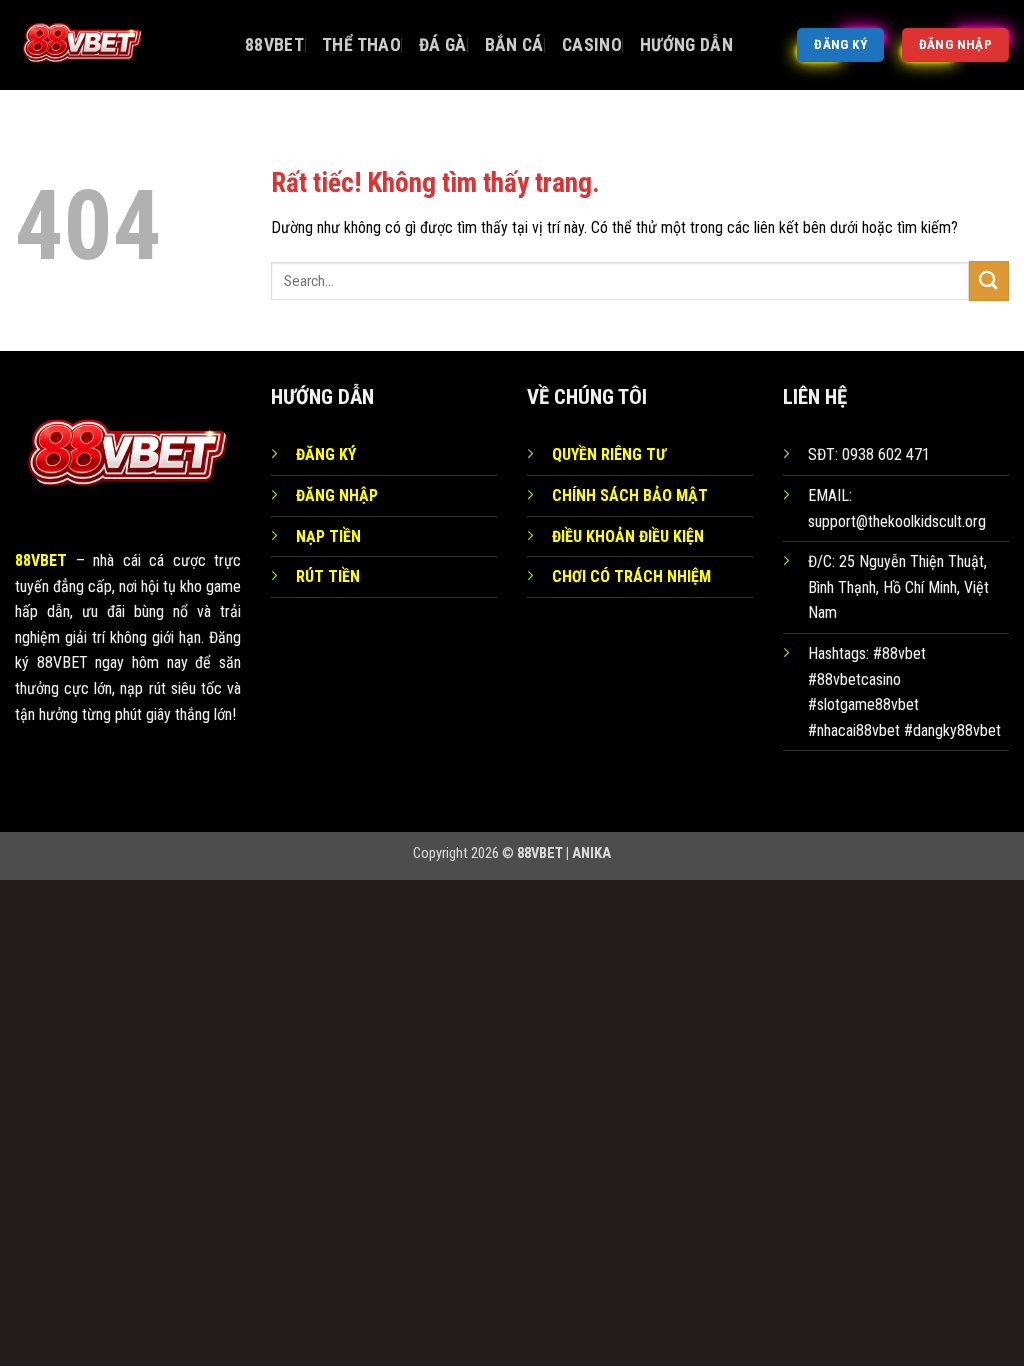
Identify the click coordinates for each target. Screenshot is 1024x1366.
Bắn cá (514, 45)
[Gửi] (989, 280)
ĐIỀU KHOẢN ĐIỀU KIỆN (628, 536)
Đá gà (443, 45)
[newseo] (115, 45)
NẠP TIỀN (328, 536)
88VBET (274, 45)
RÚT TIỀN (328, 576)
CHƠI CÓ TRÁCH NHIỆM (631, 576)
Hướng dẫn (686, 45)
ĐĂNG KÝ (326, 454)
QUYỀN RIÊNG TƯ (609, 454)
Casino (592, 45)
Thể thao (361, 45)
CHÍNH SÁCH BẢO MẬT (630, 495)
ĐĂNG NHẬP (337, 495)
